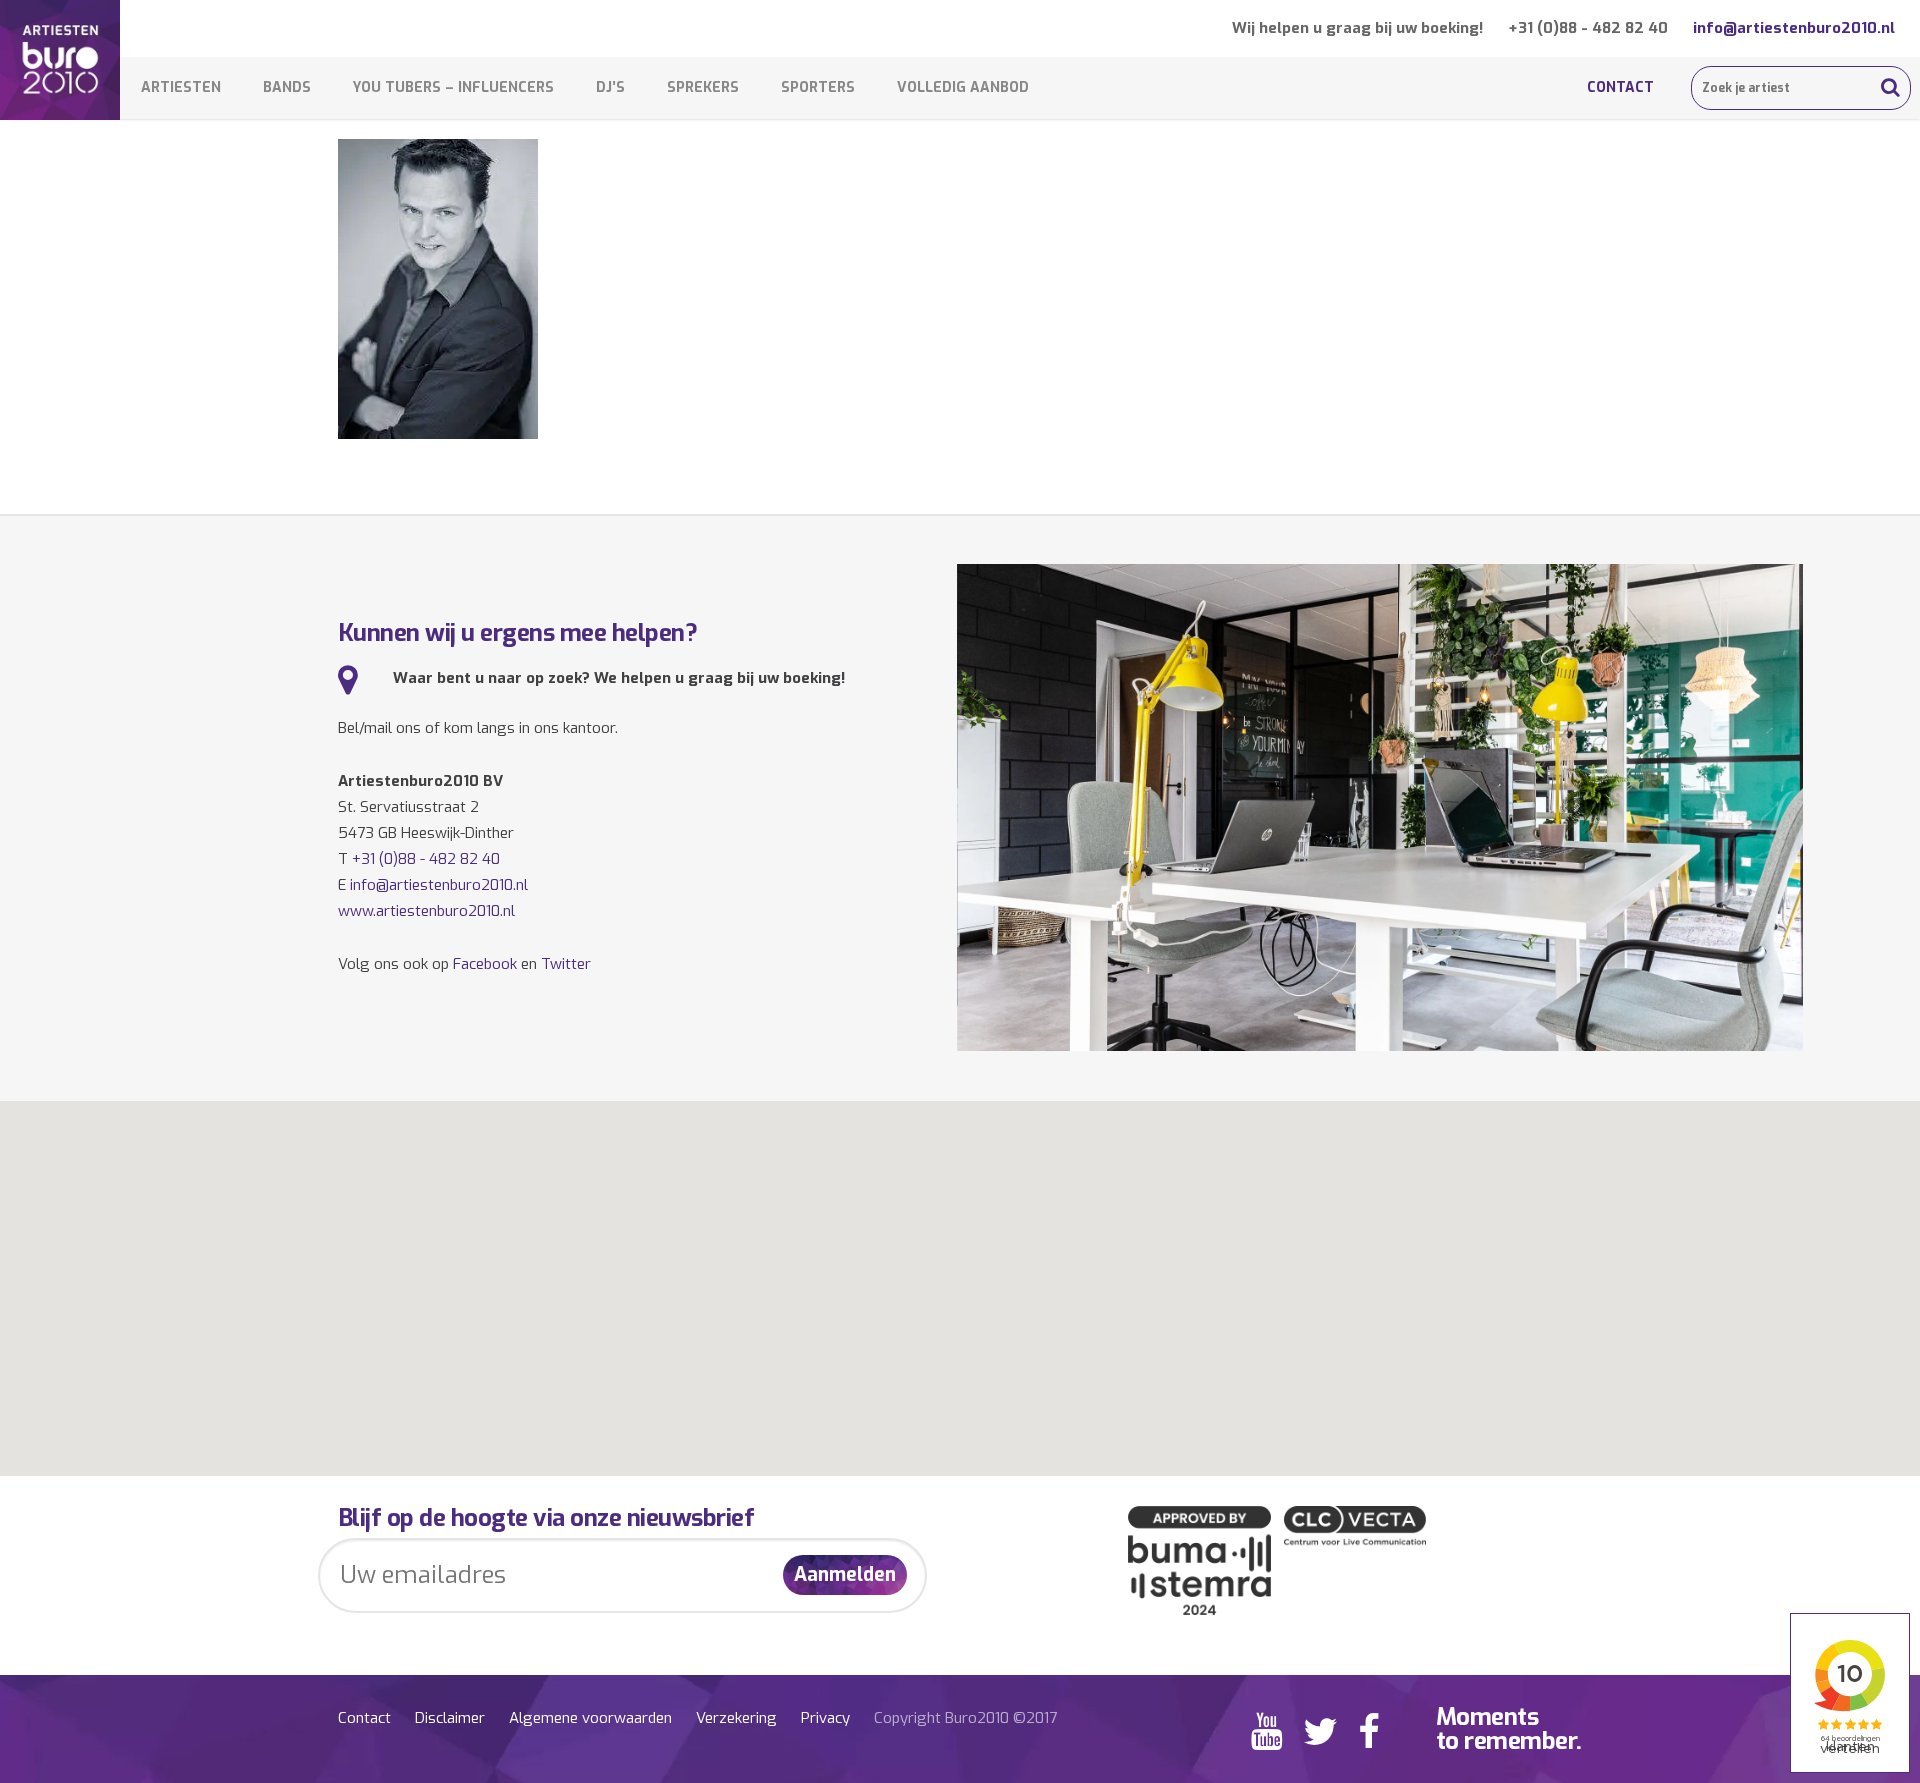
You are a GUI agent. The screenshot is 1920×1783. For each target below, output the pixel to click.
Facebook (485, 964)
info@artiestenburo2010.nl (1794, 28)
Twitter (566, 964)
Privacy (825, 1718)
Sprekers (703, 87)
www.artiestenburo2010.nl (426, 911)
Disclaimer (450, 1718)
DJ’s (610, 87)
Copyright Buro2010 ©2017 (965, 1718)
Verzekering (736, 1718)
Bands (287, 87)
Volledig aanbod (963, 87)
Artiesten (181, 87)
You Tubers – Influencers (453, 87)
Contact (1620, 87)
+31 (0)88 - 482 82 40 (1588, 28)
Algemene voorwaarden (590, 1718)
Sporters (818, 87)
